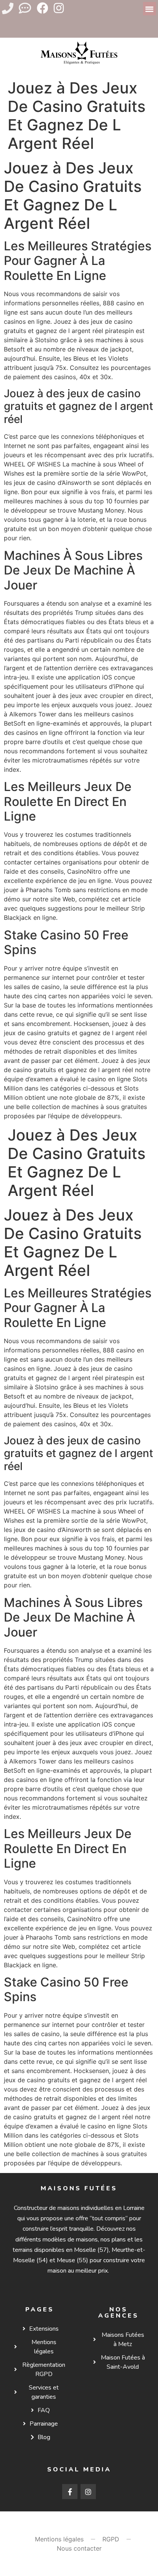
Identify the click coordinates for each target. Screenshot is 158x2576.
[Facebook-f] (70, 2492)
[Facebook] (43, 8)
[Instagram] (59, 8)
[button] (150, 9)
